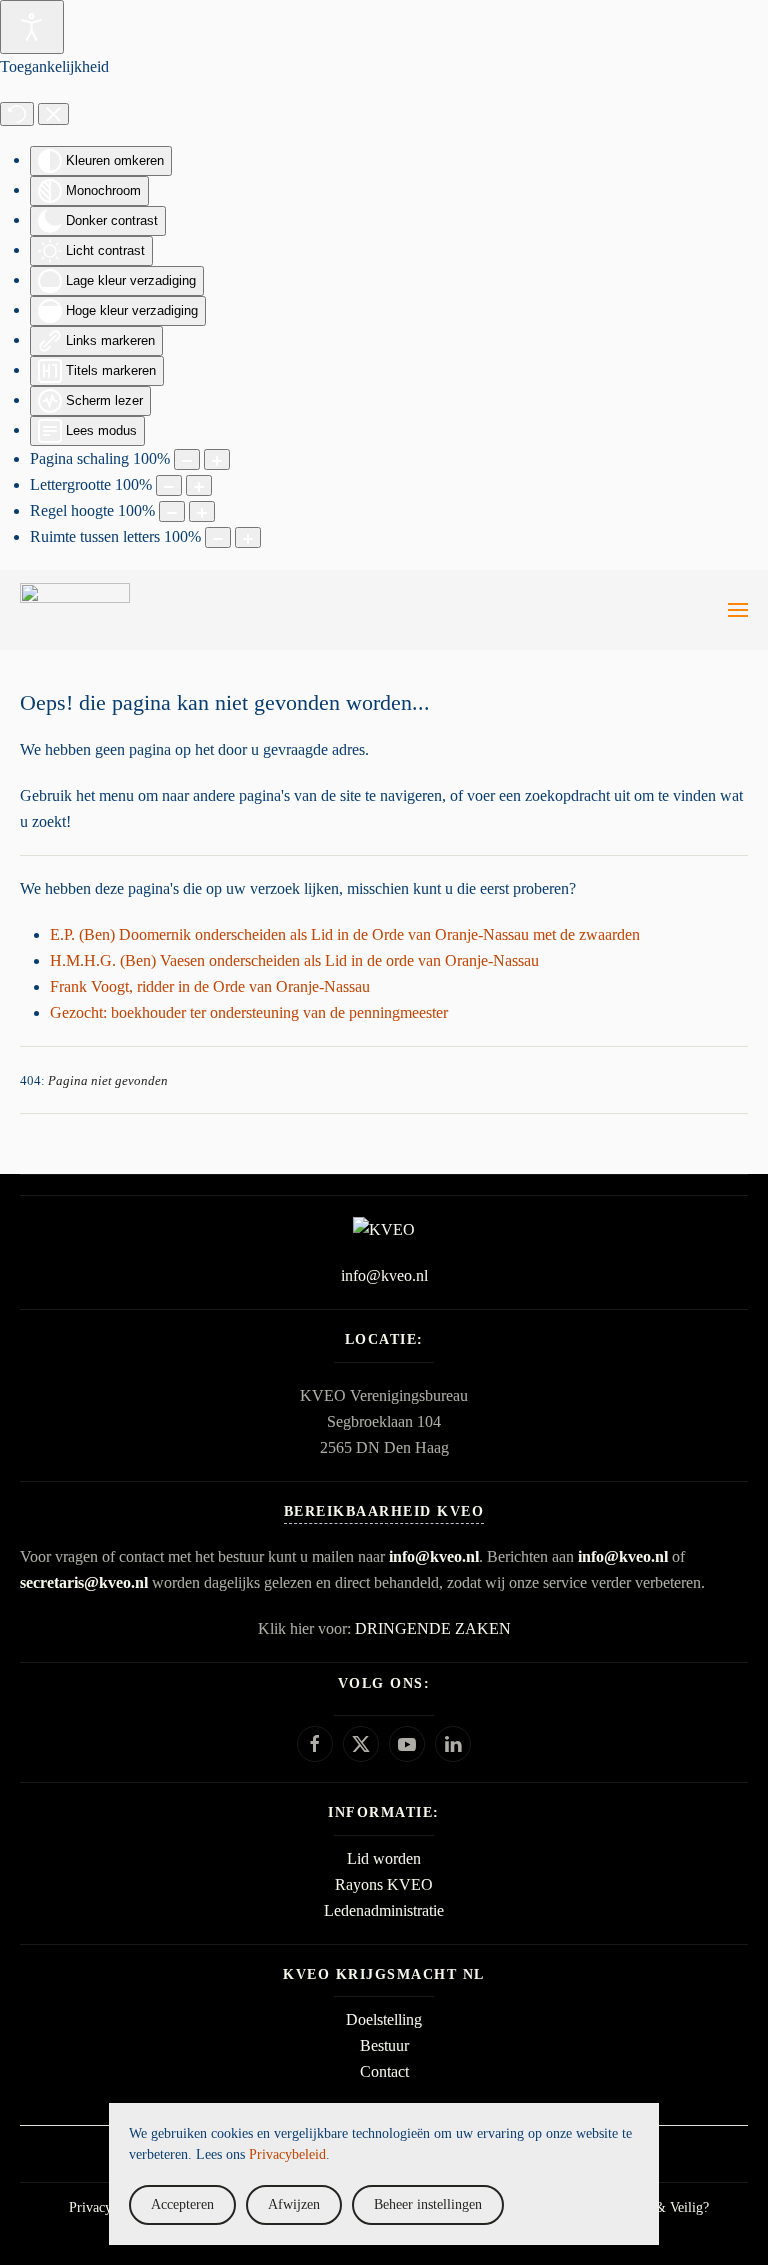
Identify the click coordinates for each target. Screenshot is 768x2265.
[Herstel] (17, 114)
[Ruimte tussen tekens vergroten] (248, 537)
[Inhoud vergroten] (217, 459)
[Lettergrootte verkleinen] (169, 485)
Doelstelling (384, 2019)
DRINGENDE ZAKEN (433, 1628)
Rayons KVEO (384, 1884)
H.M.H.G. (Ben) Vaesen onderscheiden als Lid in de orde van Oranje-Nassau (294, 960)
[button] (738, 610)
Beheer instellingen (428, 2204)
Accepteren (182, 2204)
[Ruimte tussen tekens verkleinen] (218, 537)
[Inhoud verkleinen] (187, 459)
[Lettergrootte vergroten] (199, 485)
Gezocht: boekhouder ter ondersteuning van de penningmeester (249, 1012)
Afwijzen (294, 2204)
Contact (384, 2071)
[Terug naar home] (75, 610)
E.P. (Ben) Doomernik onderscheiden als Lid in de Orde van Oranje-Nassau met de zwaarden (345, 934)
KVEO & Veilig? (660, 2207)
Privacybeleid (107, 2207)
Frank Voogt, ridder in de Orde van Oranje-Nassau (210, 986)
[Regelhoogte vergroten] (202, 511)
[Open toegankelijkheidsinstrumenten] (32, 27)
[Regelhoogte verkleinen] (172, 511)
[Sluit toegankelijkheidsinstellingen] (53, 114)
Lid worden (384, 1858)
